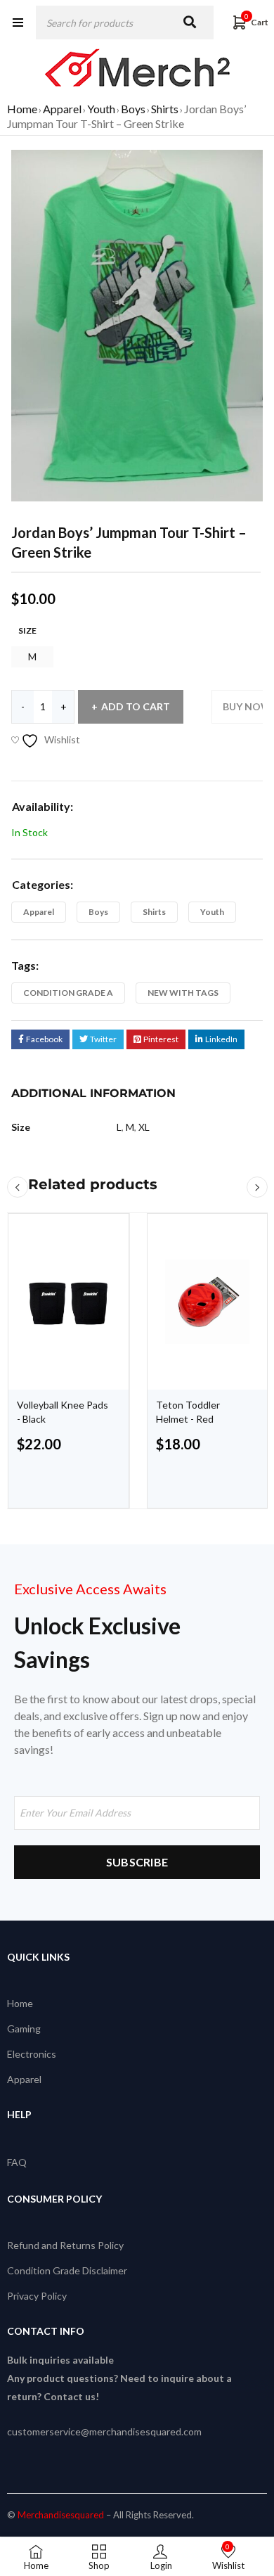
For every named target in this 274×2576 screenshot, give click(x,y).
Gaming (24, 2029)
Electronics (32, 2054)
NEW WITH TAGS (183, 993)
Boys (133, 109)
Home (22, 109)
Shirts (165, 109)
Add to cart (136, 706)
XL (144, 1127)
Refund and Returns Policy (65, 2245)
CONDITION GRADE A (68, 993)
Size (27, 630)
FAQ (17, 2162)
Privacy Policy (37, 2296)
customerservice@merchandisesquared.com (104, 2431)
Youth (101, 109)
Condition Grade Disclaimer (67, 2270)
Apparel (62, 109)
